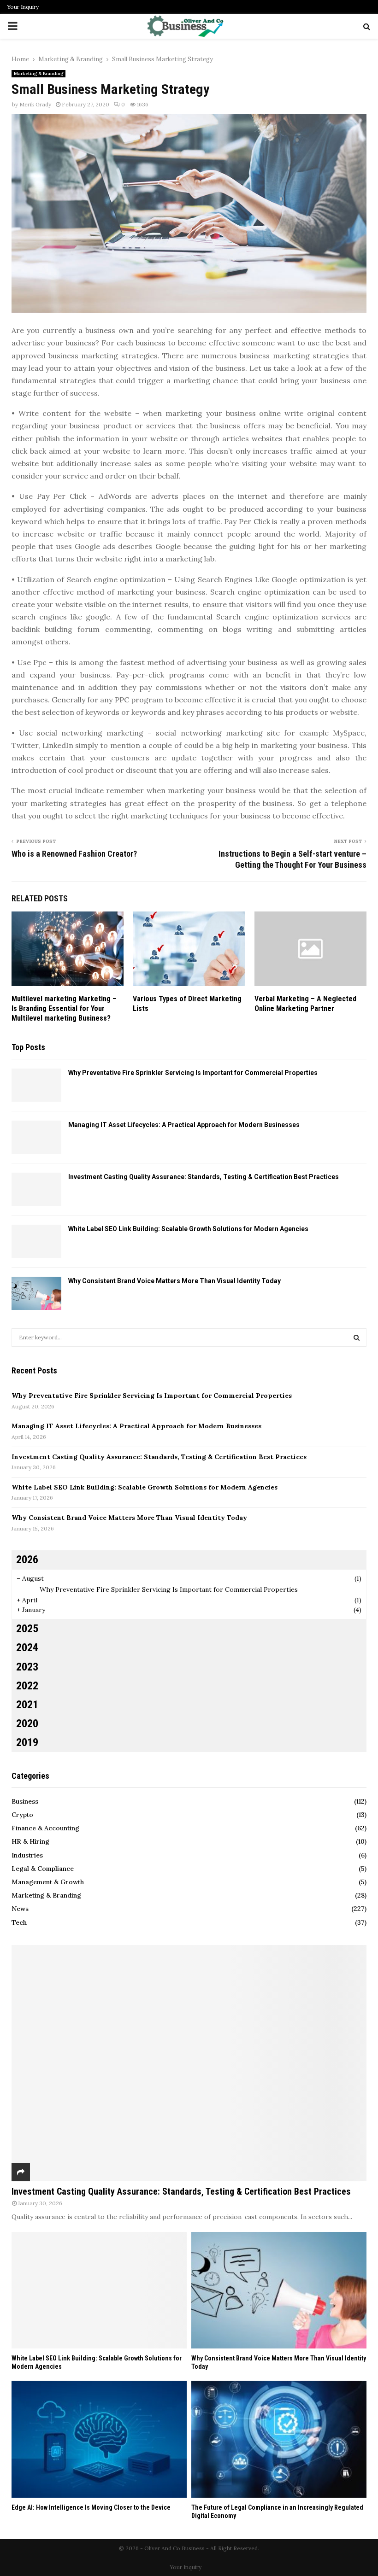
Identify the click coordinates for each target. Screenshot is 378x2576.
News (20, 1909)
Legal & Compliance (43, 1869)
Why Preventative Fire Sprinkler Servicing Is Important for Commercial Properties (193, 1073)
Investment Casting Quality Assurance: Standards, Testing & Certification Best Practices (204, 1177)
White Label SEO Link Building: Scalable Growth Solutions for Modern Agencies (188, 1229)
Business (25, 1801)
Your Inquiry (23, 7)
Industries (27, 1855)
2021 (27, 1705)
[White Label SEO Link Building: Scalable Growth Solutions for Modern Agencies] (36, 1241)
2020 (27, 1723)
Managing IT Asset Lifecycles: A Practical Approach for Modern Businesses (184, 1125)
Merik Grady (35, 104)
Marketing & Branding (38, 73)
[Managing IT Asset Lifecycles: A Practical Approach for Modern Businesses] (36, 1137)
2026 (27, 1560)
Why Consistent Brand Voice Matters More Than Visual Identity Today (174, 1281)
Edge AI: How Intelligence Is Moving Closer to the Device (91, 2507)
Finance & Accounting (45, 1828)
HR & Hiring (30, 1841)
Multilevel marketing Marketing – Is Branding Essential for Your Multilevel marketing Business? (64, 1008)
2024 (27, 1647)
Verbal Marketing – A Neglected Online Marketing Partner (305, 1004)
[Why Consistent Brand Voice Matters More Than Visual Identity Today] (36, 1293)
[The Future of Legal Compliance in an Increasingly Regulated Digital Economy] (279, 2439)
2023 (27, 1667)
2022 (27, 1686)
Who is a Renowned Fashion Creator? (74, 854)
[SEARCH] (357, 1338)
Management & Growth (48, 1882)
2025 (27, 1629)
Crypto (22, 1815)
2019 (27, 1742)
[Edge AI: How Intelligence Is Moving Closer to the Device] (99, 2439)
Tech (19, 1922)
